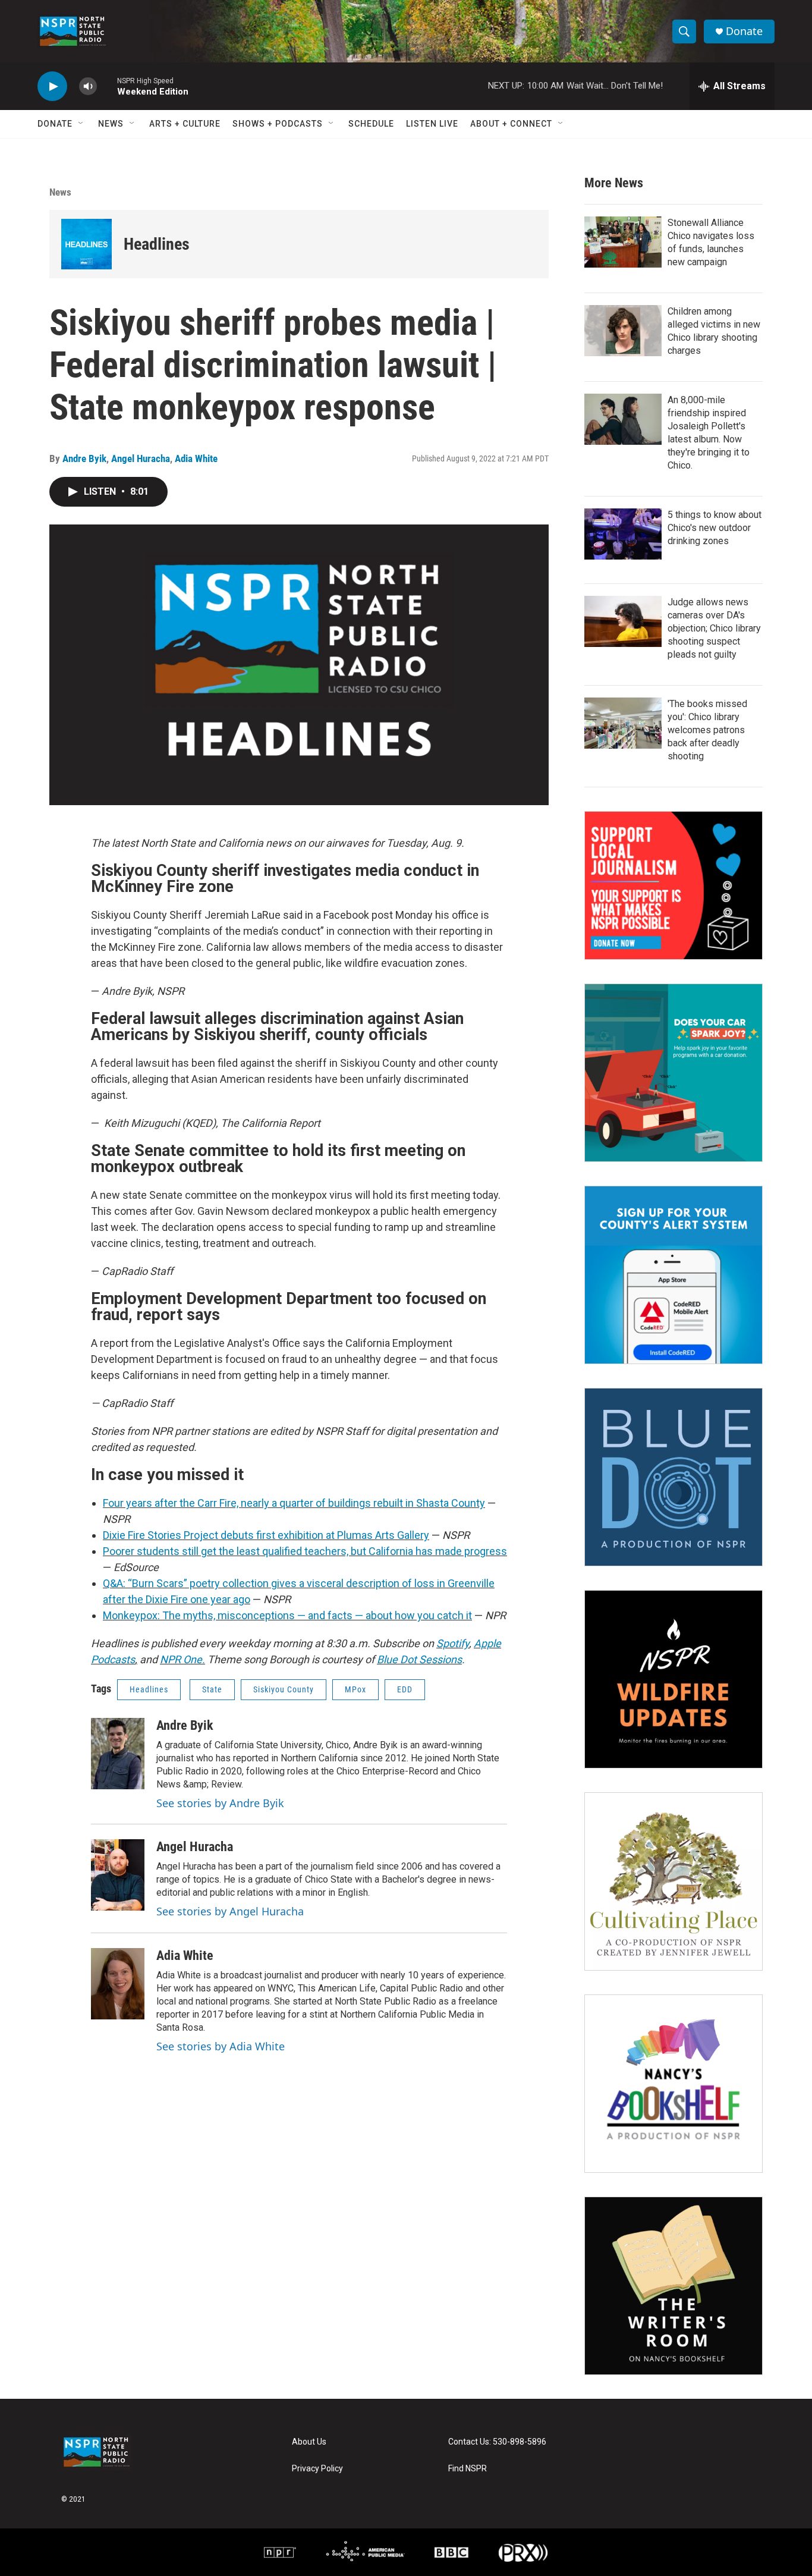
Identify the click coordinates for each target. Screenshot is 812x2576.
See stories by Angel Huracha (230, 1911)
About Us (309, 2442)
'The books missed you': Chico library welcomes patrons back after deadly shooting (707, 730)
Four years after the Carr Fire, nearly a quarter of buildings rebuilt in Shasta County (294, 1503)
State (212, 1689)
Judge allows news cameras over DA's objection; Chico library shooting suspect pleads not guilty (714, 628)
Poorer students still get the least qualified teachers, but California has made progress (305, 1551)
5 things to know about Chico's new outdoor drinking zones (715, 528)
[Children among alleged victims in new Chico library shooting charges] (623, 331)
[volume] (88, 87)
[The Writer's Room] (673, 2286)
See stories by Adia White (221, 2046)
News (111, 124)
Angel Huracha (141, 458)
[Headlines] (86, 244)
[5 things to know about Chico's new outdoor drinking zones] (623, 534)
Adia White (196, 458)
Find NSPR (468, 2469)
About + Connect (511, 124)
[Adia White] (118, 1984)
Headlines (157, 244)
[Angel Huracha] (118, 1875)
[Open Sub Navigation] (81, 124)
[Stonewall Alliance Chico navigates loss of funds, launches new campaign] (623, 242)
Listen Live (432, 124)
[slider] (107, 86)
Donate (744, 31)
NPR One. (182, 1659)
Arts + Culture (185, 124)
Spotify (453, 1643)
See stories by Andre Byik (220, 1803)
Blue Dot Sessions (419, 1659)
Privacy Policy (317, 2469)
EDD (405, 1689)
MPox (355, 1689)
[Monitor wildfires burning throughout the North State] (673, 1679)
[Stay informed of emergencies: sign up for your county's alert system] (673, 1275)
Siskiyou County (284, 1689)
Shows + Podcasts (278, 124)
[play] (52, 87)
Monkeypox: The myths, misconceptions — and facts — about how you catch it (287, 1615)
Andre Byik (84, 458)
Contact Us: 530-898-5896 (497, 2442)
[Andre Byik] (118, 1754)
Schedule (371, 124)
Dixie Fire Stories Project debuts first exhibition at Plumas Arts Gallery (266, 1535)
